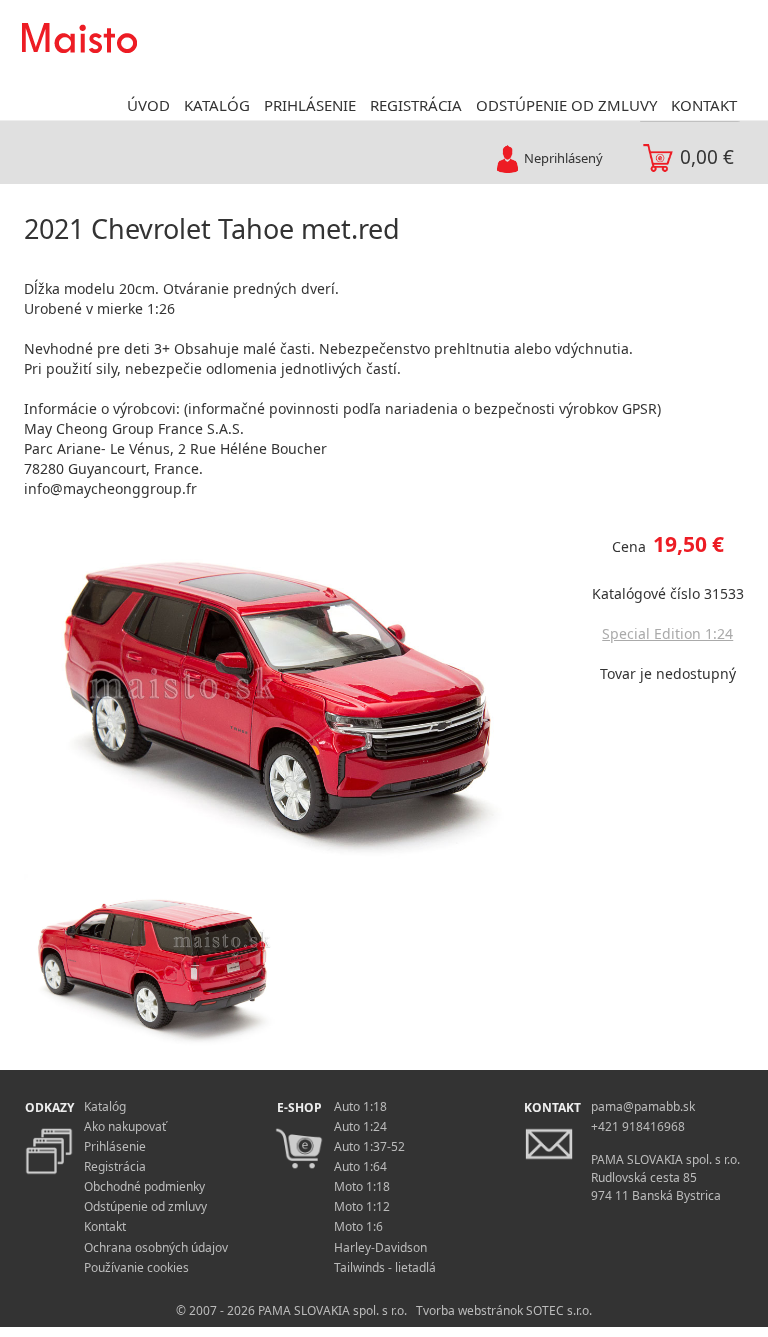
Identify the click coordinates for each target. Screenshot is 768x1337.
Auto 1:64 (360, 1166)
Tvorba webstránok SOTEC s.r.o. (504, 1310)
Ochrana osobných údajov (156, 1247)
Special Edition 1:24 (667, 633)
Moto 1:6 (358, 1226)
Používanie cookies (136, 1267)
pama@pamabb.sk (643, 1106)
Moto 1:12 (362, 1206)
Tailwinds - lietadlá (385, 1267)
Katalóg (105, 1106)
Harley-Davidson (380, 1247)
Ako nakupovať (125, 1126)
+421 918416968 (638, 1126)
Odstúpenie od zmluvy (145, 1206)
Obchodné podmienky (144, 1186)
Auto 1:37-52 (369, 1146)
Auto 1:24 (360, 1126)
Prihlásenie (115, 1146)
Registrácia (115, 1166)
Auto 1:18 (360, 1106)
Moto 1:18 (362, 1186)
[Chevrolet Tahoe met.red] (290, 686)
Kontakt (105, 1226)
